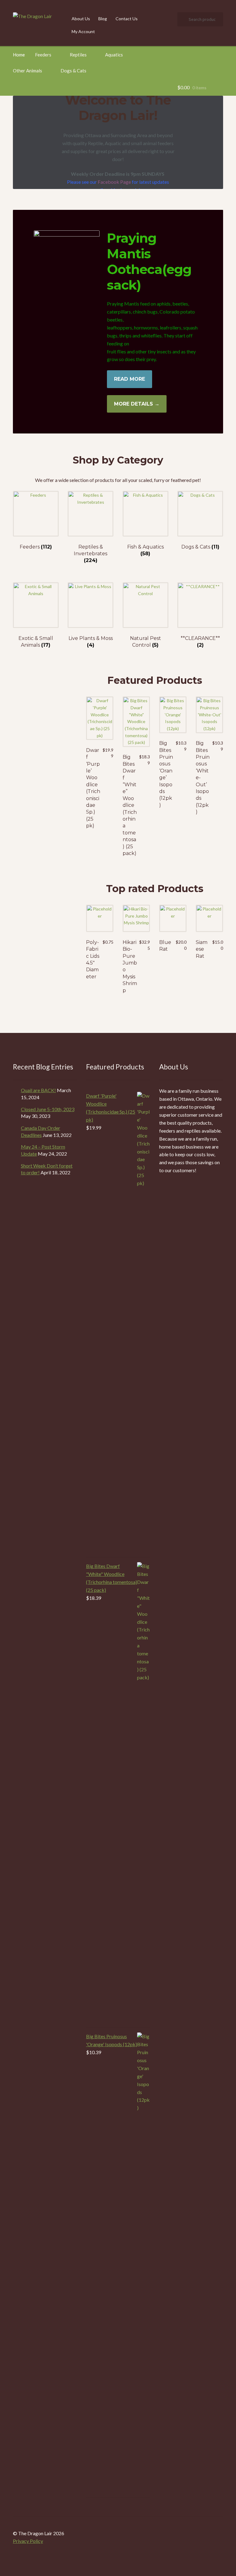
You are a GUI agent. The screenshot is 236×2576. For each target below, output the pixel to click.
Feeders (43, 55)
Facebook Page (114, 182)
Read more (130, 379)
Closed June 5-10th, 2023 (48, 1109)
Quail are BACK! (38, 1090)
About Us (81, 19)
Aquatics (114, 55)
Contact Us (127, 19)
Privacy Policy (28, 2541)
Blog (103, 19)
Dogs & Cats (73, 71)
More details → (137, 404)
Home (19, 55)
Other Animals (28, 71)
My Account (83, 31)
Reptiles (78, 55)
